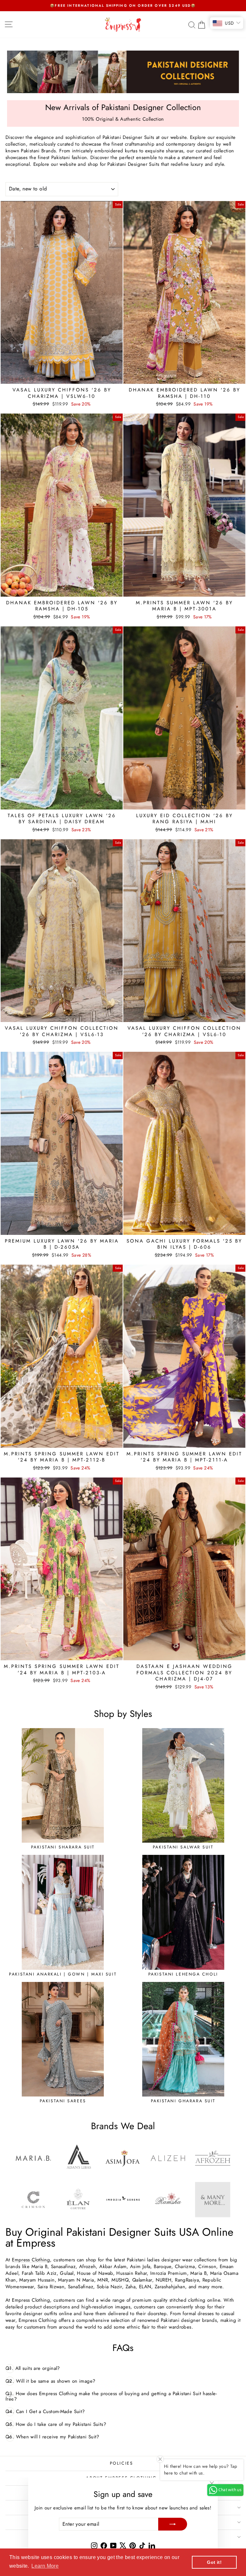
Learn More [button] (45, 2566)
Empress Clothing (31, 2260)
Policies (122, 2463)
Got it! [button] (214, 2562)
